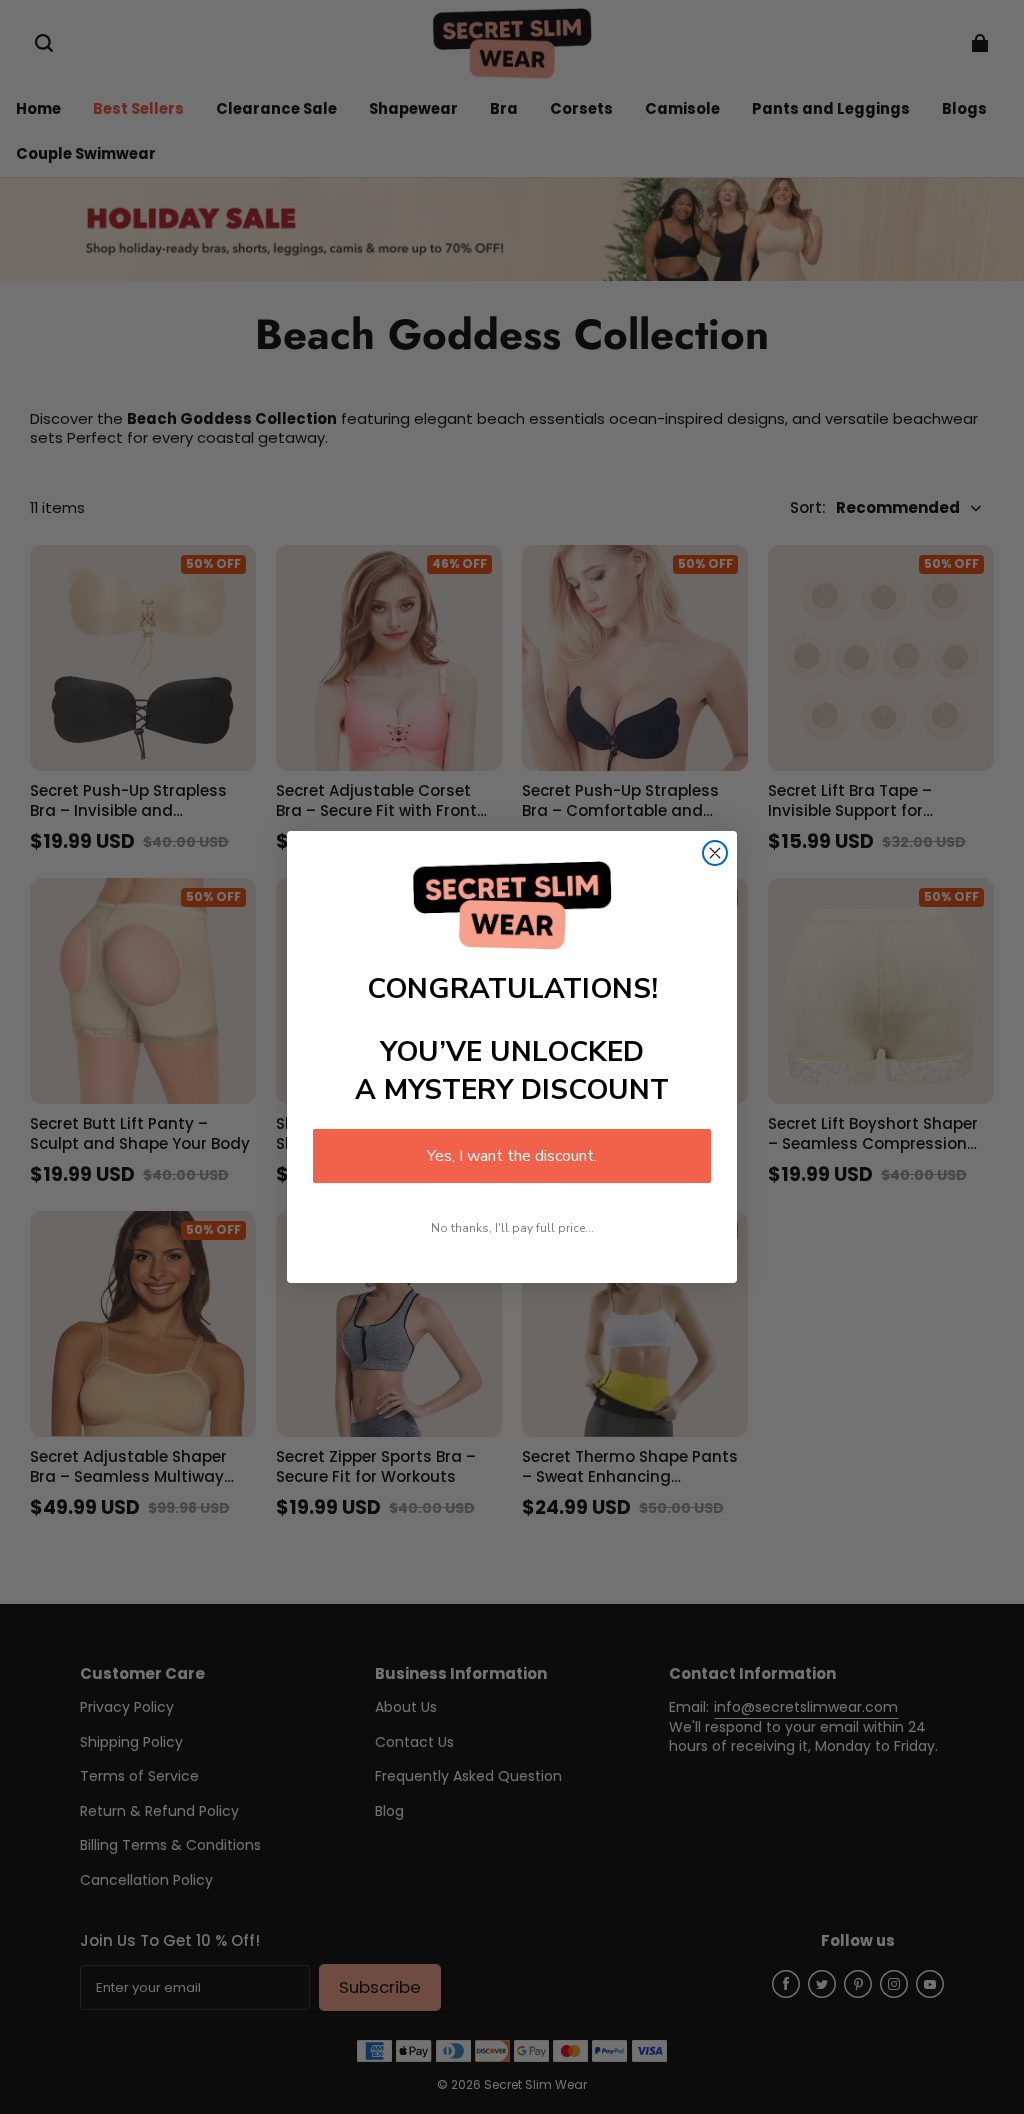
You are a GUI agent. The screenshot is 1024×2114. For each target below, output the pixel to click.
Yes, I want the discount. (512, 1156)
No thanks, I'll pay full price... (512, 1228)
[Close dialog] (715, 853)
